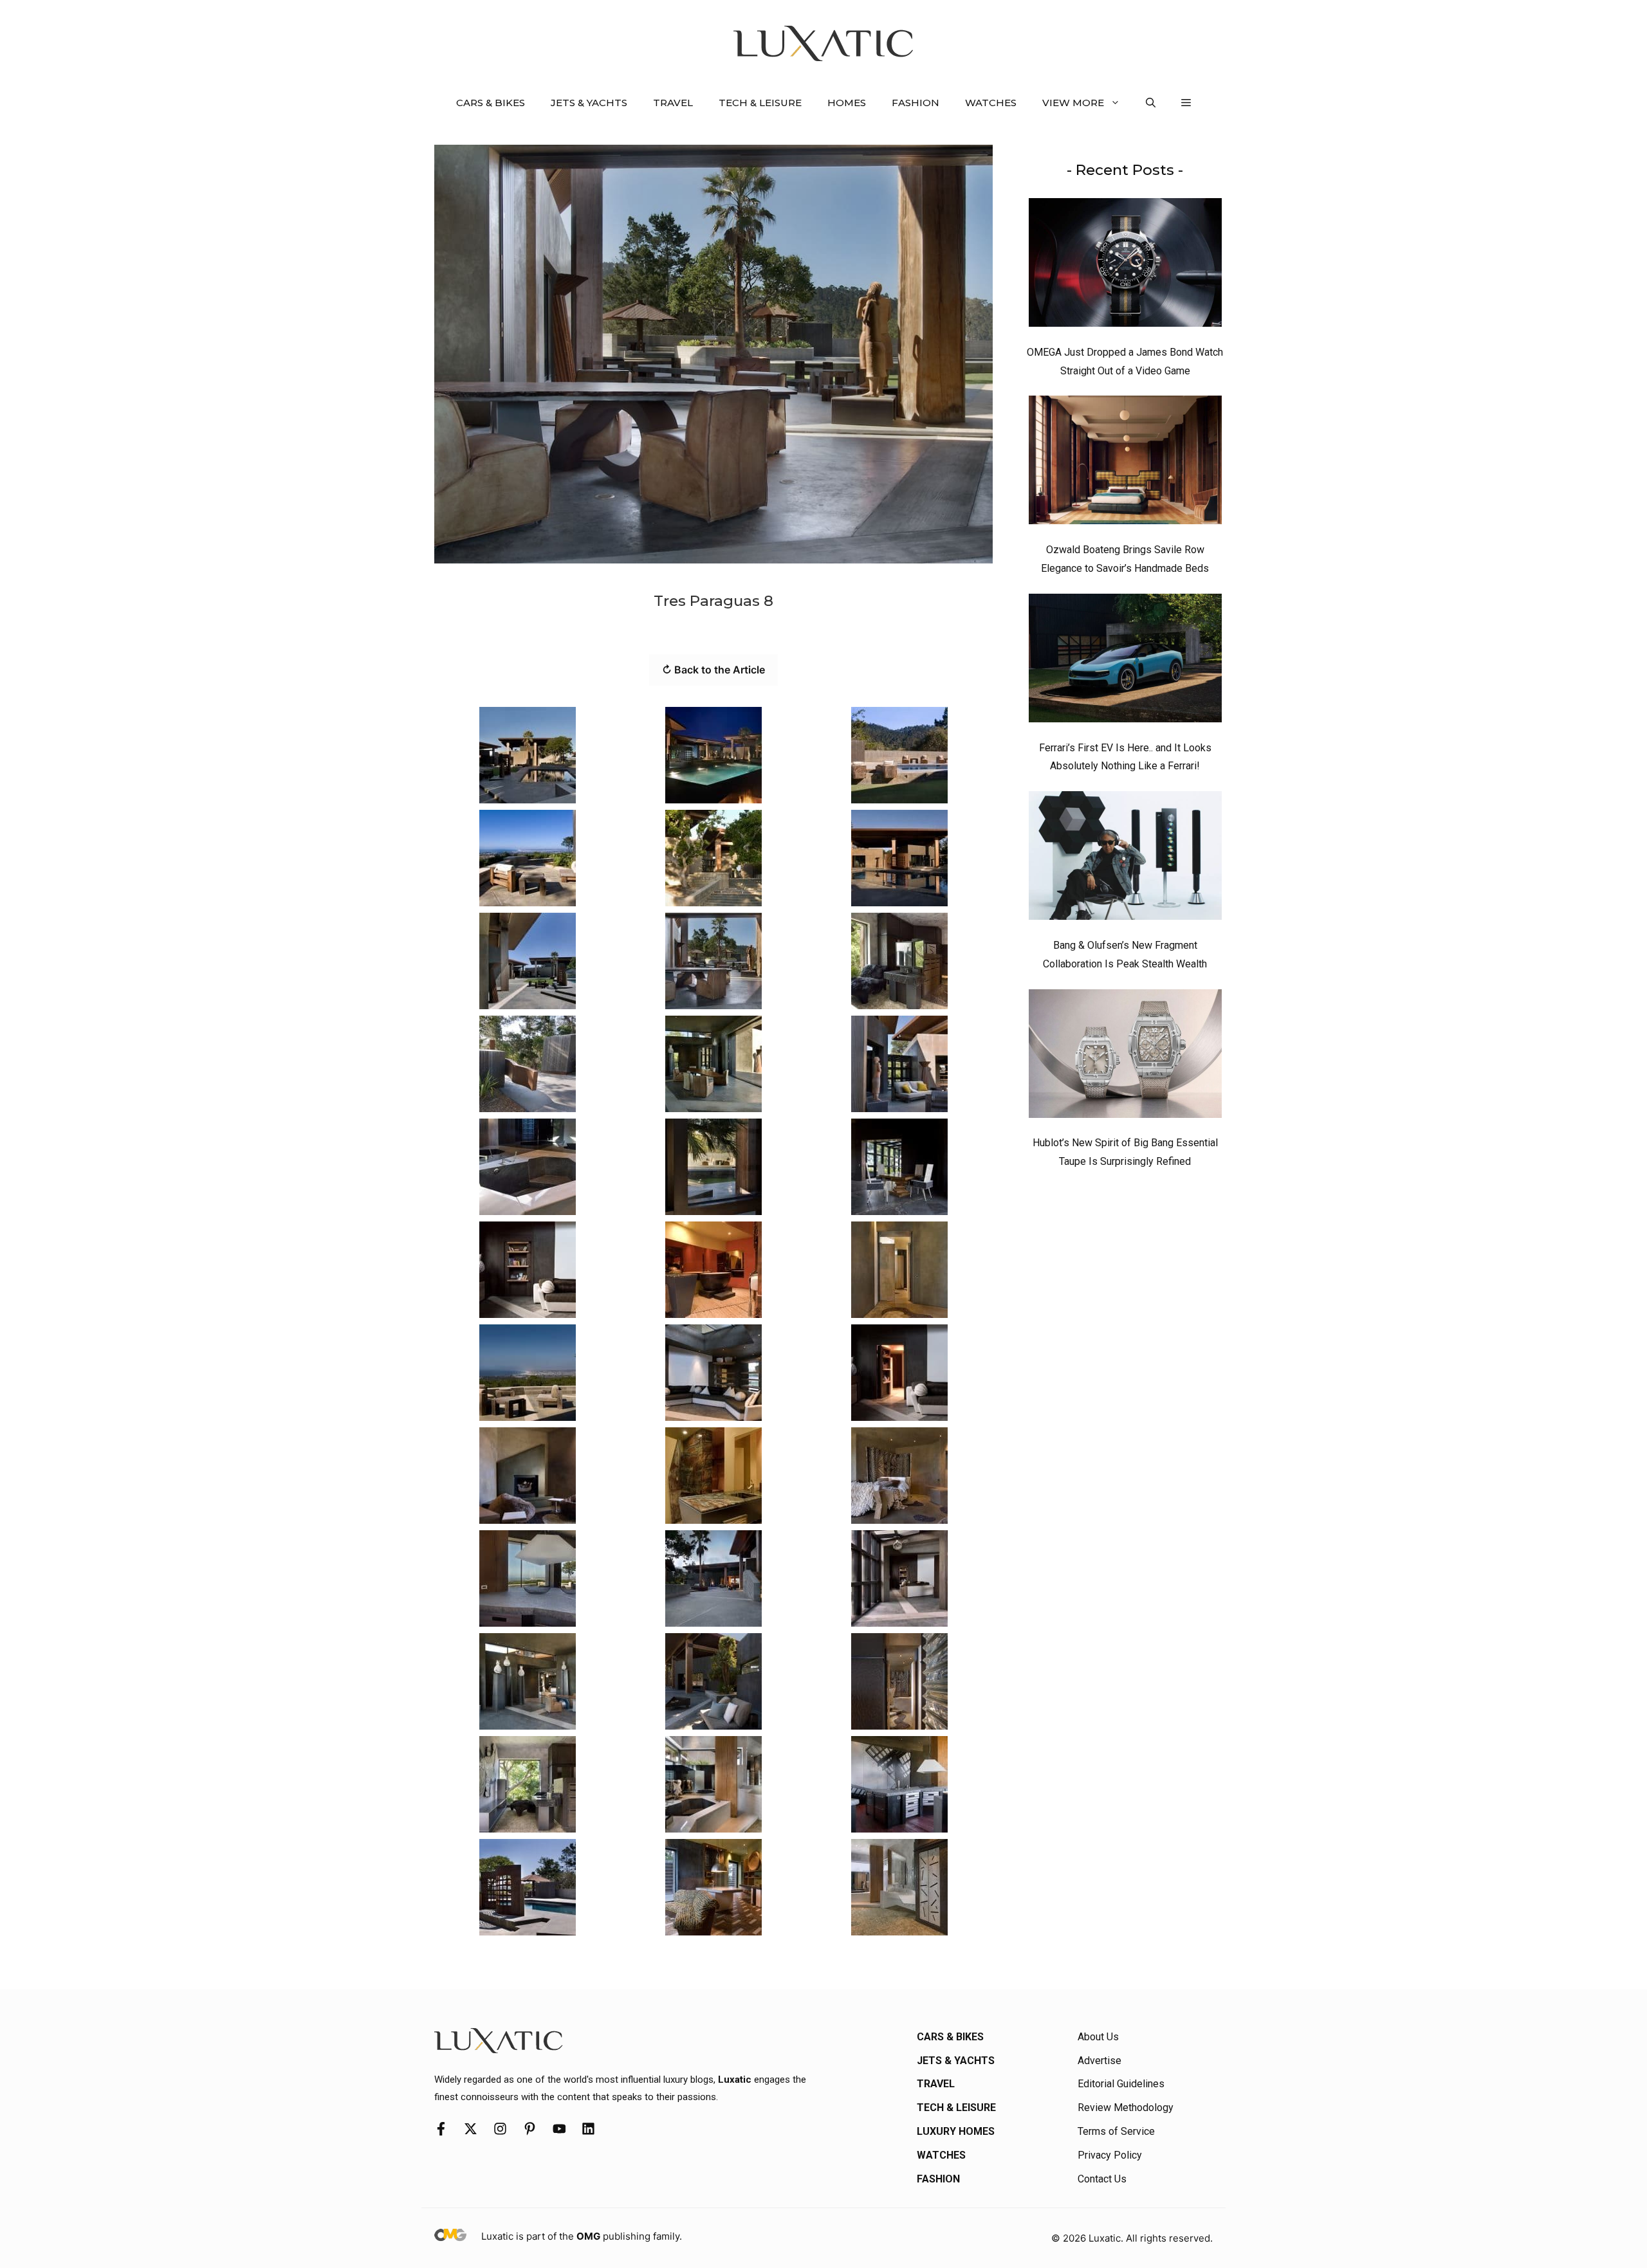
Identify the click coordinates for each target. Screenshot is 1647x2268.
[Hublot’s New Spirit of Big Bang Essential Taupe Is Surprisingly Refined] (1125, 1057)
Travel (673, 103)
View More (1073, 103)
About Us (1098, 2037)
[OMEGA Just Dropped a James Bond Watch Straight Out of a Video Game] (1125, 266)
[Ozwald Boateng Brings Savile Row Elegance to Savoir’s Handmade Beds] (1125, 463)
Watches (991, 103)
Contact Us (1102, 2179)
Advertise (1100, 2061)
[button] (1151, 103)
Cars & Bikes (491, 103)
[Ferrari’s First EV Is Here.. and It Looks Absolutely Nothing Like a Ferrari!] (1125, 661)
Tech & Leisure (760, 103)
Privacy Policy (1110, 2155)
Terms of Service (1116, 2131)
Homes (847, 103)
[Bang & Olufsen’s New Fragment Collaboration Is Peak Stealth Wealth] (1125, 859)
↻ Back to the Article (713, 670)
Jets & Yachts (589, 103)
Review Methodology (1126, 2108)
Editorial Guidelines (1121, 2084)
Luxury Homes (956, 2131)
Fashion (916, 103)
